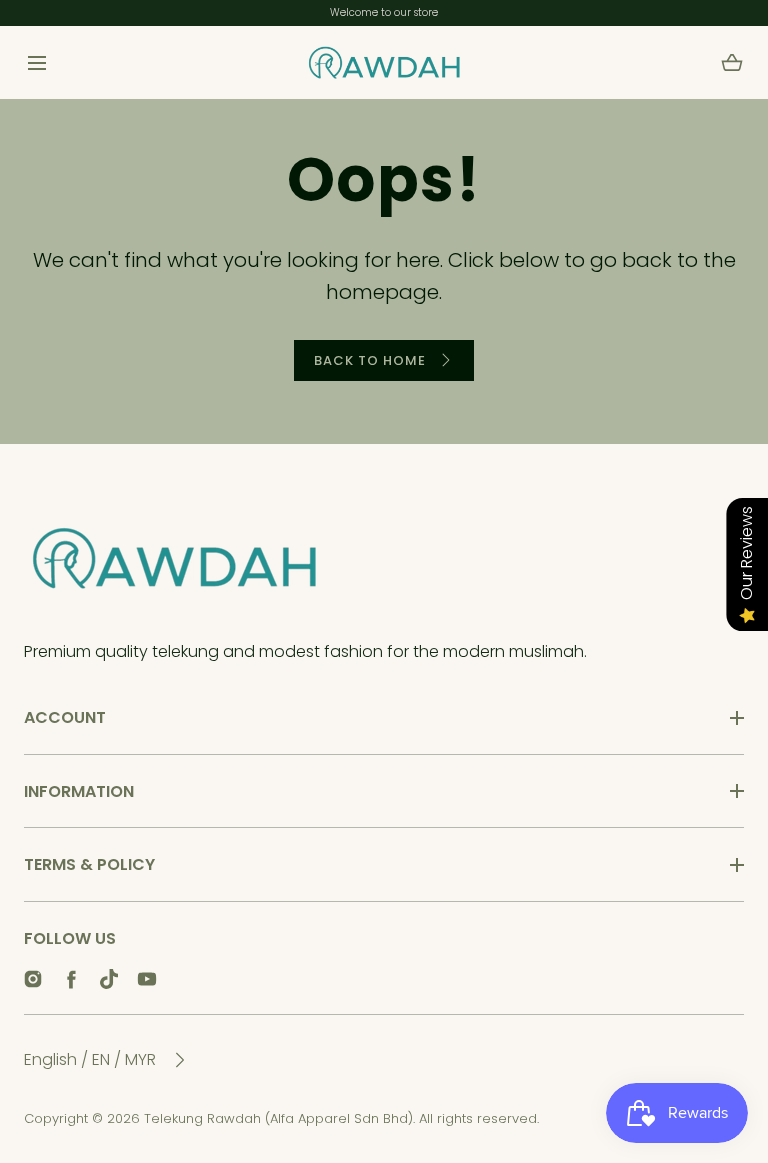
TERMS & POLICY (89, 864)
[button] (36, 62)
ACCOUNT (65, 717)
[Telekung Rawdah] (384, 62)
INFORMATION (79, 791)
